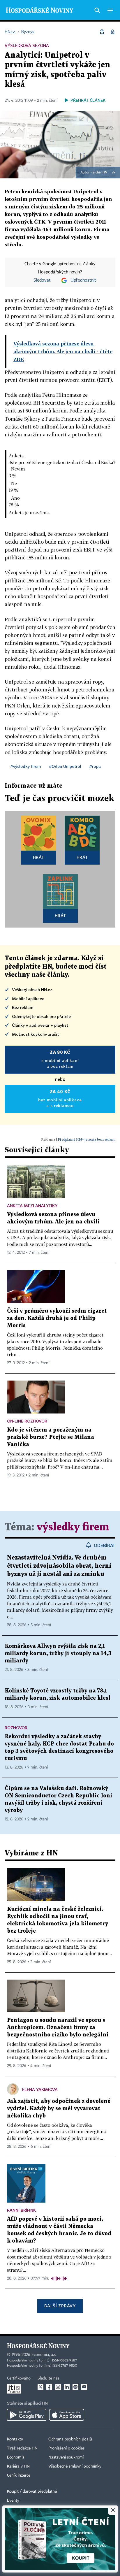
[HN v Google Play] (27, 2415)
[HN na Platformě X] (40, 2387)
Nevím (18, 469)
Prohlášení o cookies (66, 2448)
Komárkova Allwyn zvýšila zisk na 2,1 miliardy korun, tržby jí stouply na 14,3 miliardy (58, 1654)
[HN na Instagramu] (58, 2387)
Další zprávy (60, 2306)
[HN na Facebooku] (49, 2387)
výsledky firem (73, 1527)
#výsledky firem (26, 766)
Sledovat (42, 280)
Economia (16, 2457)
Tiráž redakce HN (22, 2448)
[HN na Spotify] (75, 2387)
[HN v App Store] (67, 2415)
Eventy (13, 2501)
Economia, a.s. (44, 2355)
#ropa (95, 766)
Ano (15, 498)
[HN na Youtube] (84, 2387)
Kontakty (15, 2439)
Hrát (39, 857)
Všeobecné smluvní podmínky (75, 2466)
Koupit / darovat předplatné (32, 2491)
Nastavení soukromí (66, 2457)
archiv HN (100, 173)
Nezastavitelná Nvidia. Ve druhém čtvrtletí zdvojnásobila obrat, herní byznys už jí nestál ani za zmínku (59, 1566)
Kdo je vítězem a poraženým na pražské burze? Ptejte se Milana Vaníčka (51, 1437)
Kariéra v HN (18, 2466)
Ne (14, 483)
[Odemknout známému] (112, 32)
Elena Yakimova (40, 2089)
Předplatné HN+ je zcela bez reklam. (87, 1139)
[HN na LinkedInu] (67, 2387)
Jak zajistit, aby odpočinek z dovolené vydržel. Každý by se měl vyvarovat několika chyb (59, 2109)
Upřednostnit (83, 280)
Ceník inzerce (19, 2475)
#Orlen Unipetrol (65, 766)
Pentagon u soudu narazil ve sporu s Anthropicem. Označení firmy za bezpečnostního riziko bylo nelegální (58, 2028)
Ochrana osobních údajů (70, 2439)
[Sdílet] (102, 32)
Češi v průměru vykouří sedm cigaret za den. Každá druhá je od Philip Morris (57, 1318)
